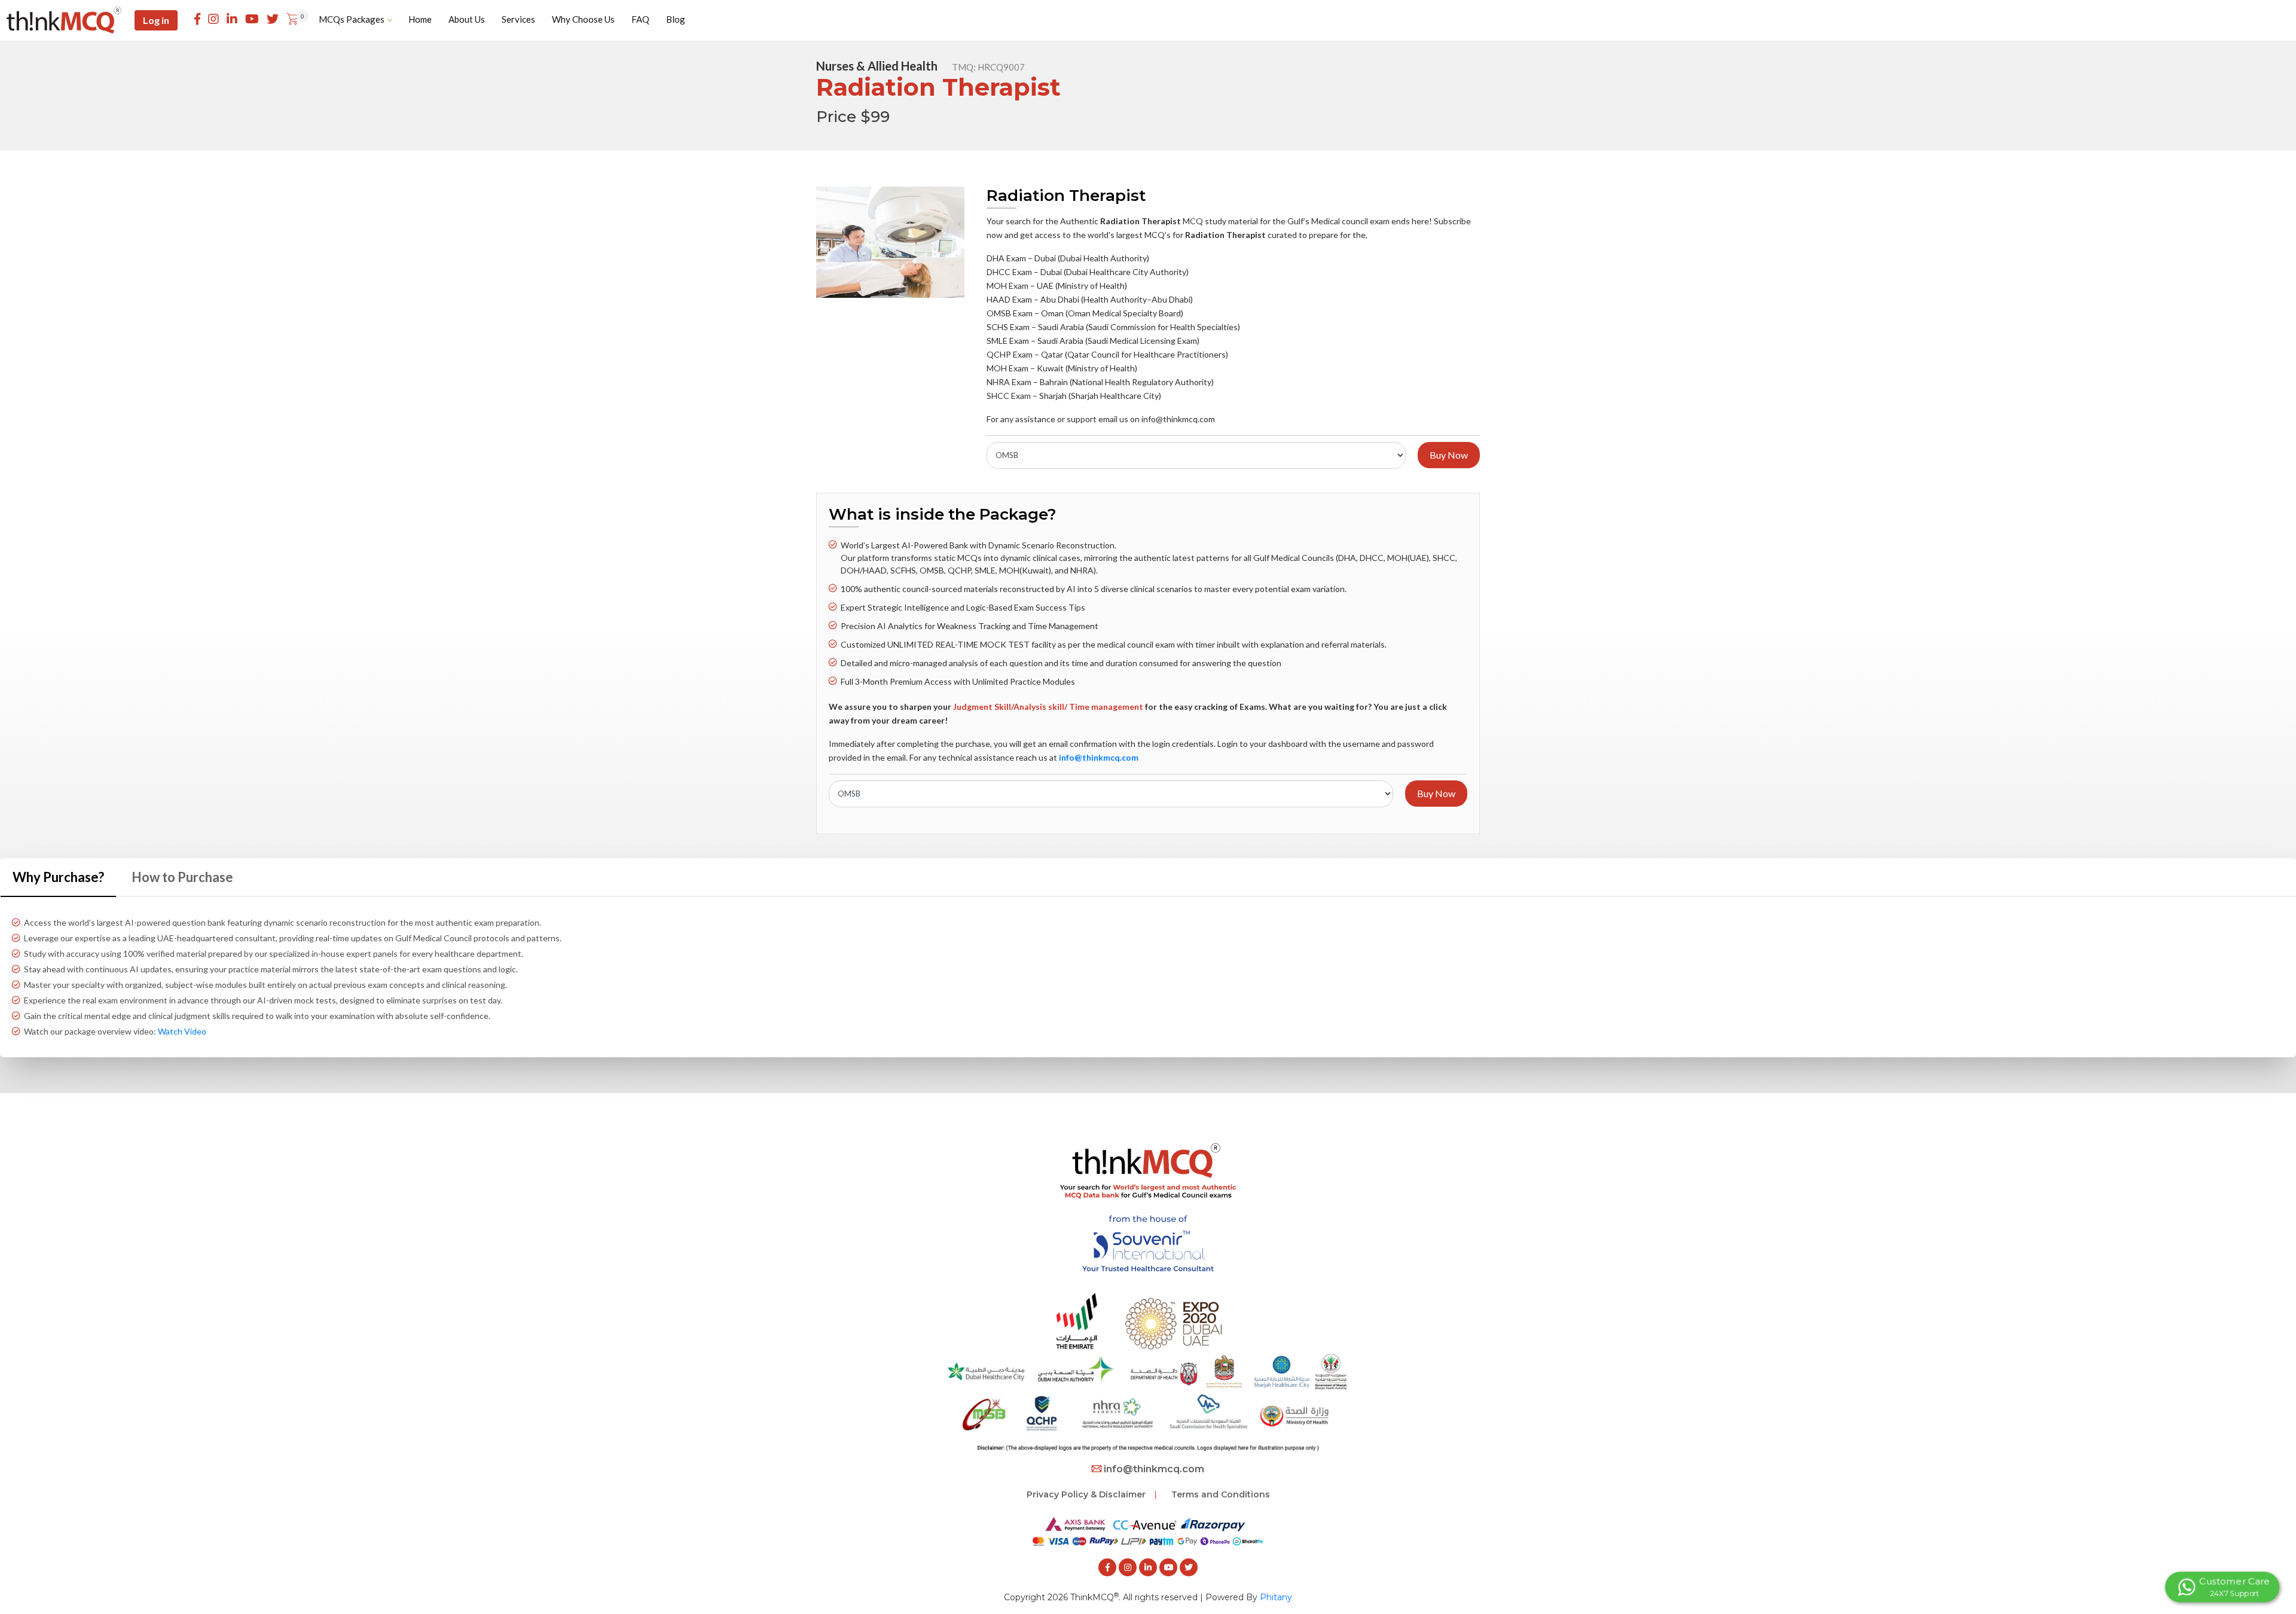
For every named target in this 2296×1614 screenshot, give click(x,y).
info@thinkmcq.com (1154, 1469)
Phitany (1276, 1597)
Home (420, 19)
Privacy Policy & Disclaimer (1086, 1494)
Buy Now (1449, 455)
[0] (292, 20)
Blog (676, 19)
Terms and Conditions (1221, 1494)
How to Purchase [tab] (182, 877)
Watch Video (182, 1031)
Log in (156, 20)
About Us (467, 19)
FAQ (640, 19)
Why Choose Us (583, 19)
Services (518, 19)
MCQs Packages (352, 19)
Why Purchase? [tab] (58, 877)
